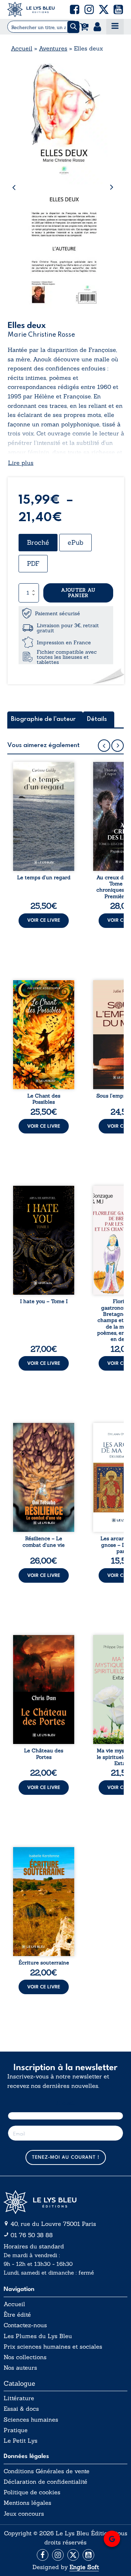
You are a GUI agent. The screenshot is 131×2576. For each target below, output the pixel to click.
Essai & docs (21, 2409)
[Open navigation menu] (115, 27)
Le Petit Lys (21, 2441)
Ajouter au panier (78, 593)
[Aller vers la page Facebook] (43, 2555)
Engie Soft (84, 2567)
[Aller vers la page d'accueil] (65, 2202)
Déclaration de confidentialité (45, 2482)
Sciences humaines (31, 2420)
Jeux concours (24, 2514)
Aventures (53, 48)
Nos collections (25, 2357)
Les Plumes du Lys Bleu (38, 2336)
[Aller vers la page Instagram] (58, 2555)
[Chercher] (73, 27)
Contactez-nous (25, 2325)
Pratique (16, 2430)
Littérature (19, 2398)
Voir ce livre (44, 920)
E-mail (66, 2103)
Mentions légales (27, 2503)
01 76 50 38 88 (32, 2235)
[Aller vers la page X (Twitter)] (73, 2555)
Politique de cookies (32, 2492)
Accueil (22, 48)
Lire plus (21, 463)
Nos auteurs (20, 2368)
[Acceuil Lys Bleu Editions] (31, 9)
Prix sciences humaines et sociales (53, 2347)
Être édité (17, 2315)
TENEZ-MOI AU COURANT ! (66, 2157)
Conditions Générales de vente (47, 2471)
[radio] (38, 543)
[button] (75, 9)
